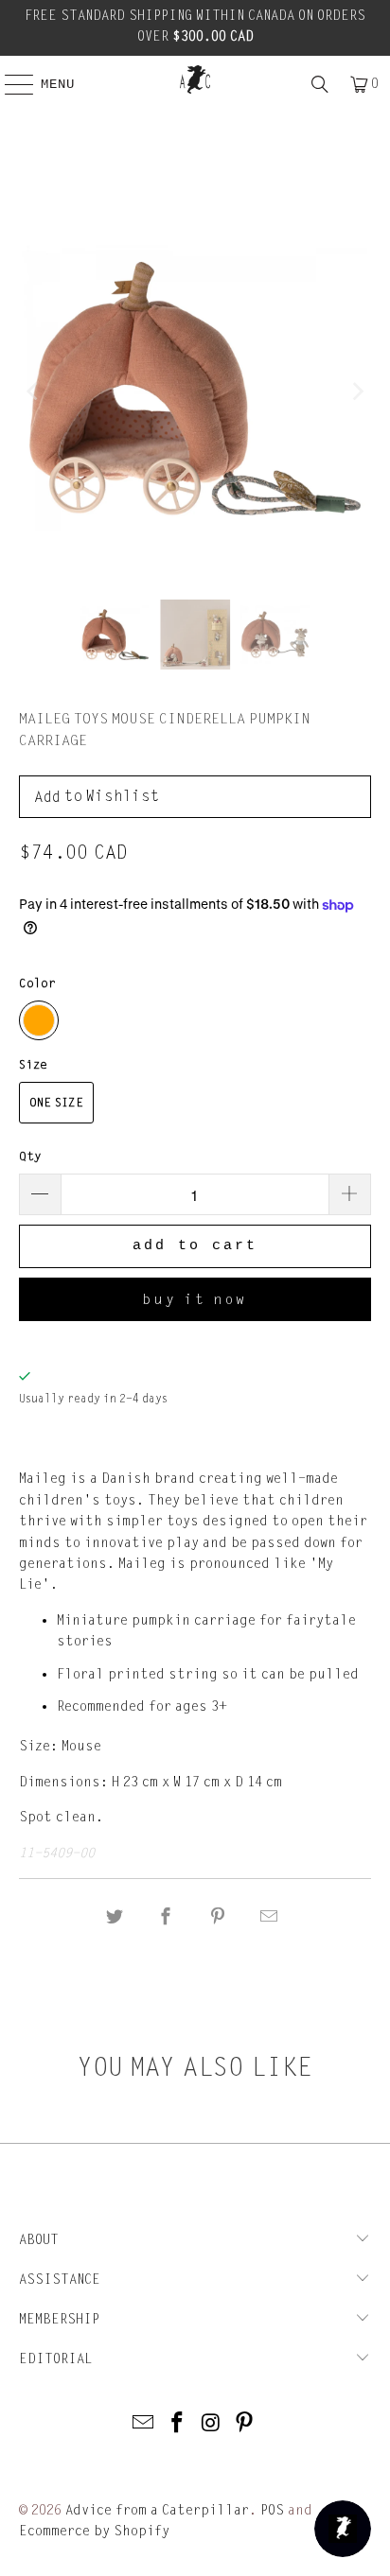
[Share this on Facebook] (167, 1917)
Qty (30, 1157)
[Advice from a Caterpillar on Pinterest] (245, 2424)
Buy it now (195, 1299)
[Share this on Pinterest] (218, 1917)
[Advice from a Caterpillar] (195, 79)
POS (272, 2510)
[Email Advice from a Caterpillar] (144, 2424)
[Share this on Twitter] (115, 1917)
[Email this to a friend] (269, 1917)
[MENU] (9, 84)
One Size (56, 1103)
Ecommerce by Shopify (94, 2531)
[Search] (320, 84)
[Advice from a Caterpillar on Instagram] (211, 2424)
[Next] (357, 392)
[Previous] (33, 392)
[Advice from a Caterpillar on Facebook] (177, 2424)
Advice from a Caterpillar (157, 2510)
